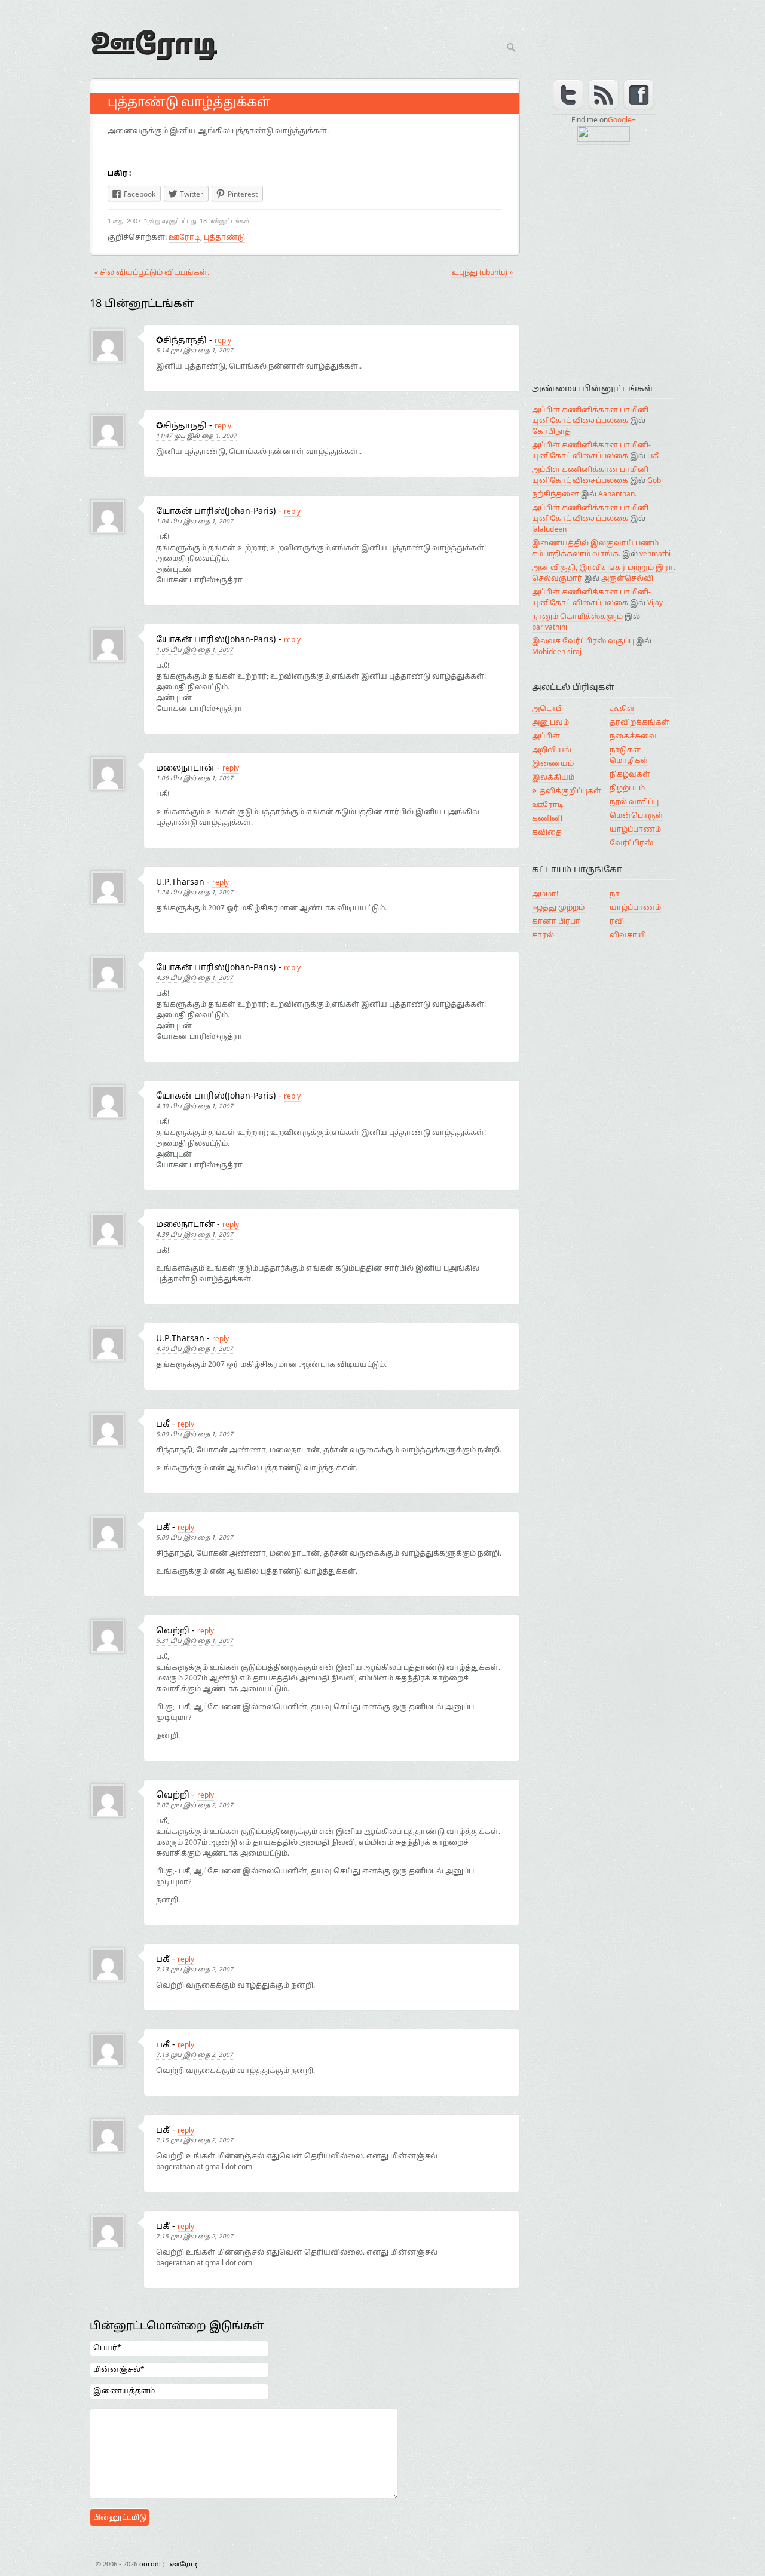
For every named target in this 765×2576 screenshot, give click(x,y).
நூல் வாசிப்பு (634, 802)
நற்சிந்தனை (556, 495)
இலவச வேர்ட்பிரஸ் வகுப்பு (583, 642)
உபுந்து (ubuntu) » (482, 273)
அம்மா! (545, 894)
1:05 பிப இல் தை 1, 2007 (195, 650)
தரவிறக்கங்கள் (639, 723)
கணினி (547, 819)
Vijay (655, 603)
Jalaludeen (549, 530)
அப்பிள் (546, 737)
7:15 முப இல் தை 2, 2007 (195, 2141)
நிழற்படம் (627, 789)
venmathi (655, 554)
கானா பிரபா (556, 922)
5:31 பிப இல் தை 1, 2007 (195, 1641)
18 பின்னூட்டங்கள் (225, 221)
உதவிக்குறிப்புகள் (567, 792)
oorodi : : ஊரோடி (191, 33)
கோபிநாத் (551, 432)
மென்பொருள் (637, 816)
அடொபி (547, 709)
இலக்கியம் (553, 778)
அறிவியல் (552, 750)
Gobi (655, 481)
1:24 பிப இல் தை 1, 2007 (195, 893)
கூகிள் (622, 709)
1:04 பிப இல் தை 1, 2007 (195, 522)
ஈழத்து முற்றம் (558, 908)
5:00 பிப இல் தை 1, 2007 (195, 1435)
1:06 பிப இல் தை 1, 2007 (195, 779)
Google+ (622, 121)
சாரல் (543, 936)
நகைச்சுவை (633, 737)
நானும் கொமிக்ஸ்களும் (577, 617)
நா (615, 894)
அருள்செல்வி (627, 579)
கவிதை (547, 833)
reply (223, 341)
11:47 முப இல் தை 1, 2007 (196, 436)
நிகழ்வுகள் (630, 775)
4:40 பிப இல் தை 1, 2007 (195, 1349)
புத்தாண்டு (224, 238)
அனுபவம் (550, 723)
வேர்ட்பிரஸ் (631, 844)
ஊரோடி (184, 238)
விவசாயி (628, 936)
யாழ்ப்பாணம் (635, 830)
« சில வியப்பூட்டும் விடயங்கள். (152, 273)
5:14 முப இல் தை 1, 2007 (195, 351)
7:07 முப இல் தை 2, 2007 (195, 1806)
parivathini (550, 628)
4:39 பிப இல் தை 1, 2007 (195, 978)
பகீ (653, 456)
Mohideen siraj (557, 652)
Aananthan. (617, 495)
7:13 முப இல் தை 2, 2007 (195, 1970)
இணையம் (553, 764)
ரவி (617, 922)
